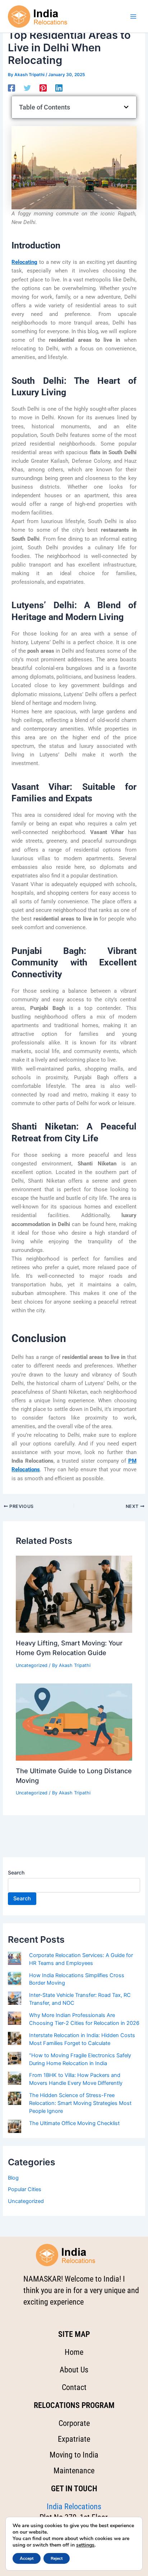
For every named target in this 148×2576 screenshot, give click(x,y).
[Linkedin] (59, 88)
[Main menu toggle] (133, 17)
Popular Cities (25, 2189)
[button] (126, 107)
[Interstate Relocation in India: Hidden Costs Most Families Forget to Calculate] (15, 2038)
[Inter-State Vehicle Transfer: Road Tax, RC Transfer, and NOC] (15, 1998)
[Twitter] (27, 88)
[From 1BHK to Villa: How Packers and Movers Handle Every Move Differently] (15, 2078)
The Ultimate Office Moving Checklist (74, 2123)
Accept (27, 2558)
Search (16, 1872)
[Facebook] (11, 88)
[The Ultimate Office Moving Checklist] (15, 2126)
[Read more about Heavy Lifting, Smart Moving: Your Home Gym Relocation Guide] (74, 1594)
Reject (57, 2558)
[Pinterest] (43, 88)
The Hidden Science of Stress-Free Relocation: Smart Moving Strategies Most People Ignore (80, 2103)
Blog (13, 2178)
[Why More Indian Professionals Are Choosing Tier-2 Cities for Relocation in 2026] (15, 2018)
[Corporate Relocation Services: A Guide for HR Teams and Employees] (15, 1958)
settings (85, 2545)
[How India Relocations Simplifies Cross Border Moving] (15, 1978)
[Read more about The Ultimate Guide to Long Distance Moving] (74, 1722)
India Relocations (74, 2507)
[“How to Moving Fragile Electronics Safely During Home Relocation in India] (15, 2058)
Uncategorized (32, 1665)
